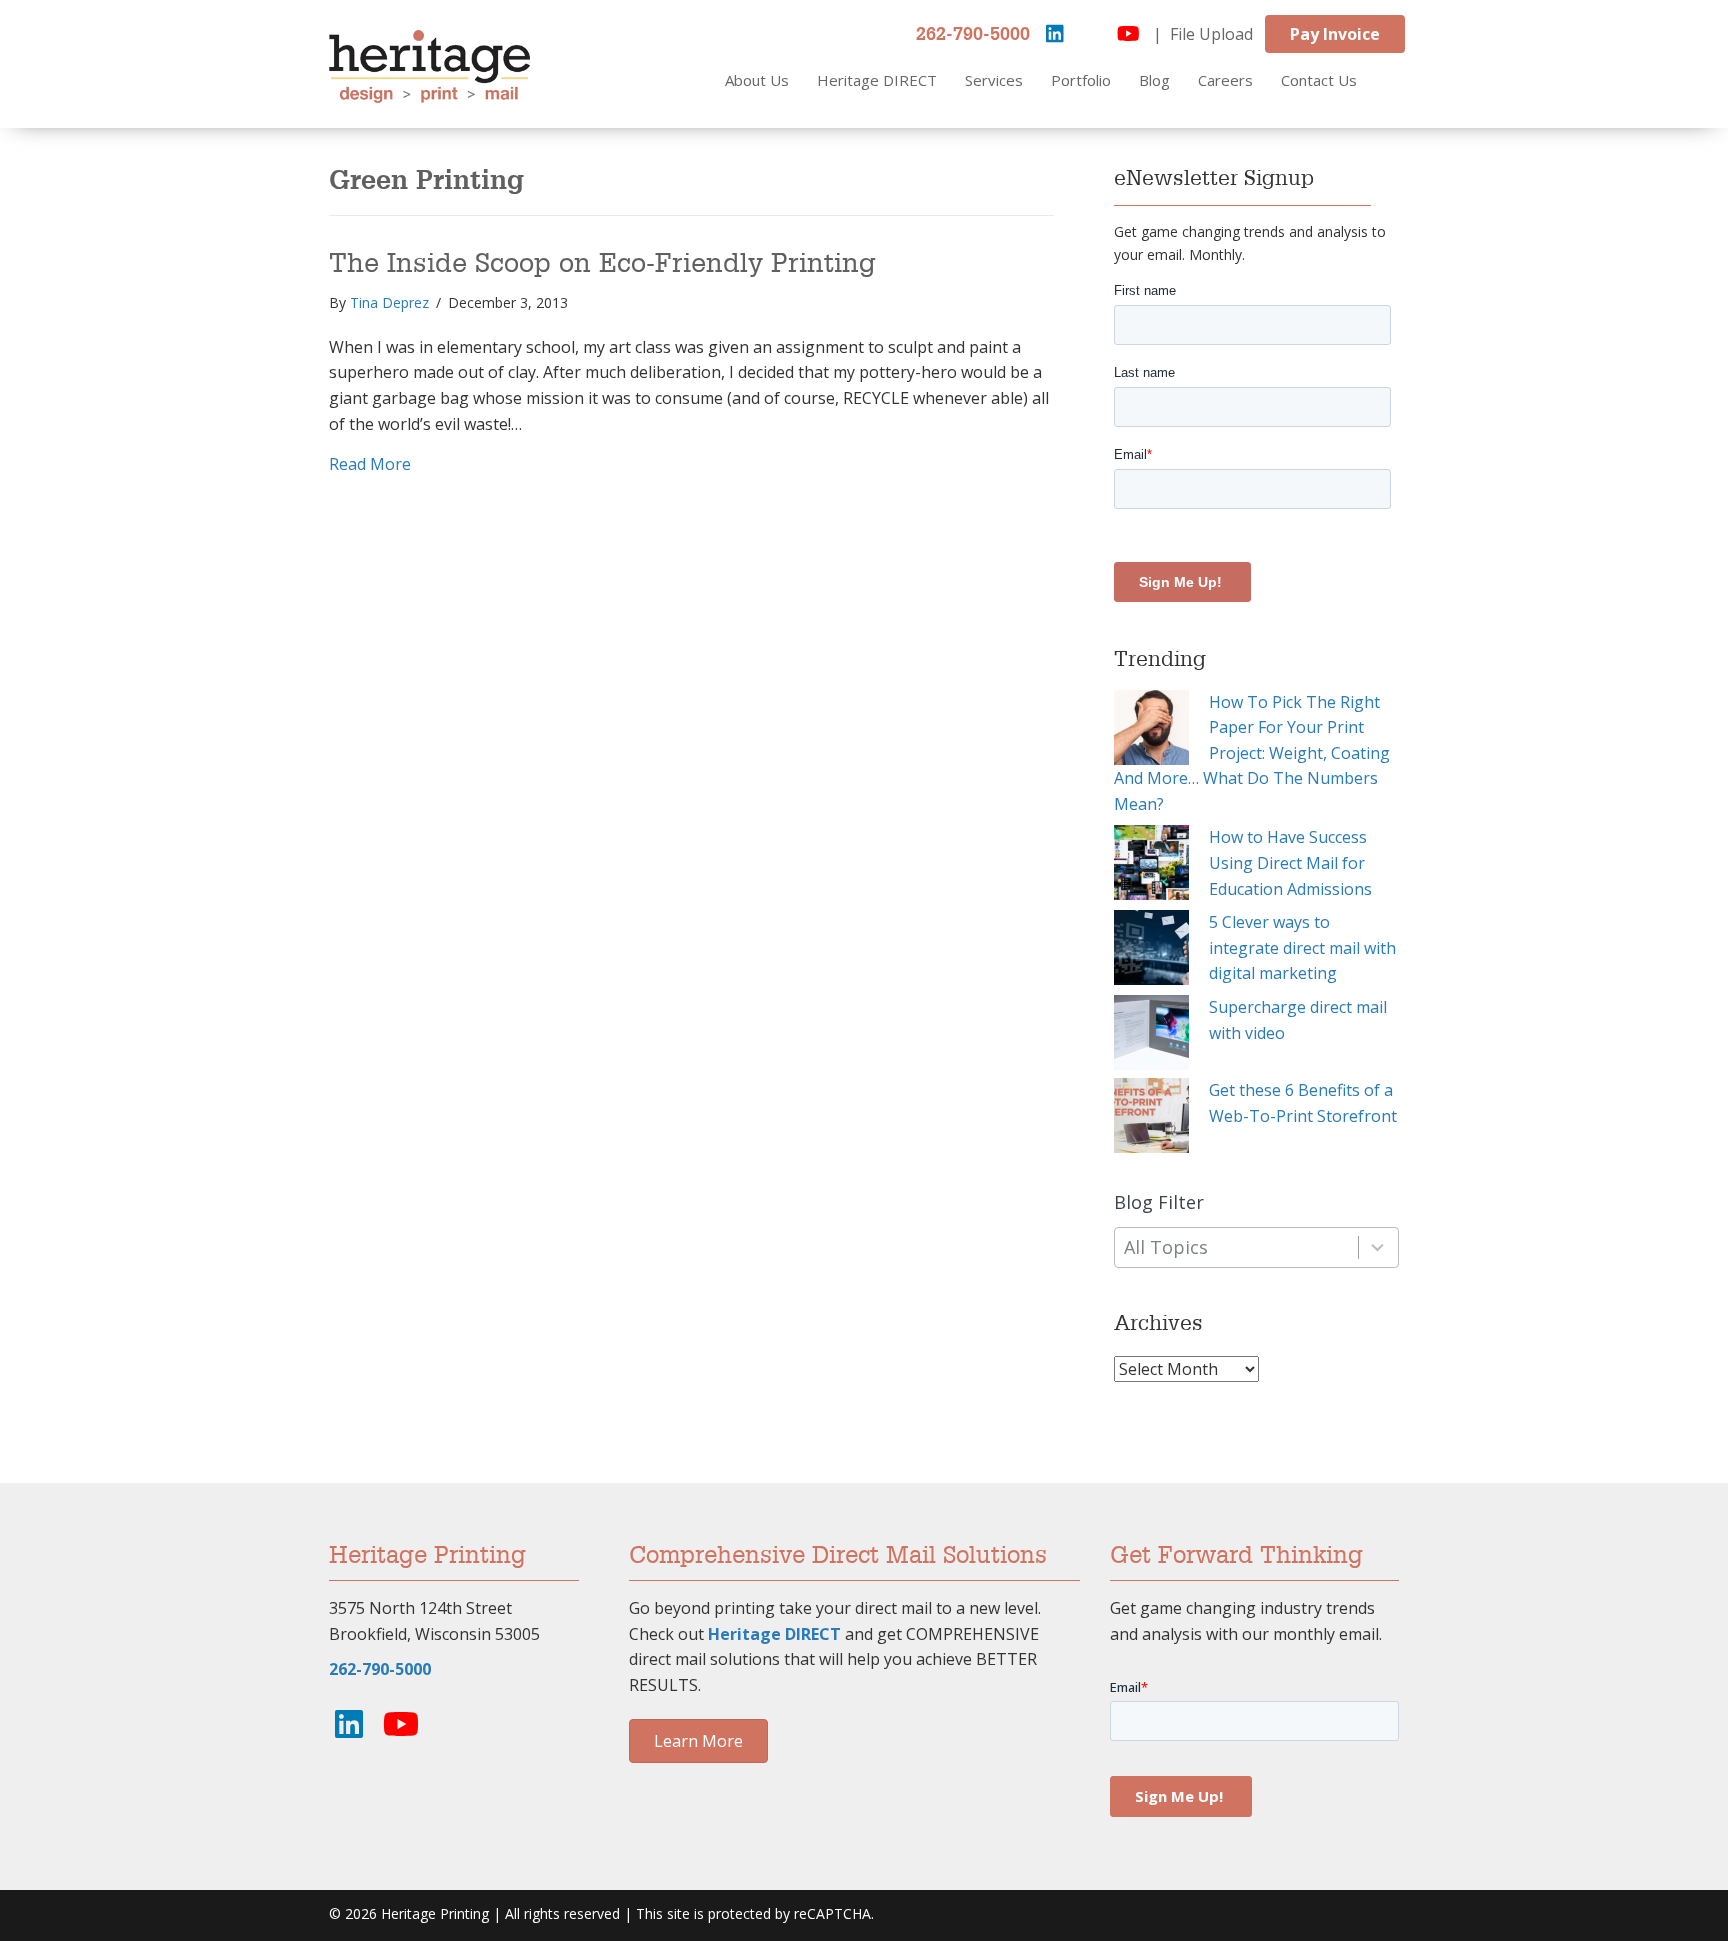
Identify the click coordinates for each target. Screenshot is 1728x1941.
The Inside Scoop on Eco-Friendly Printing (602, 264)
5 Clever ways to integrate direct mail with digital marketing (1302, 947)
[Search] (1406, 81)
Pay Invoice (1335, 34)
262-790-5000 (973, 35)
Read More (370, 463)
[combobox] (1256, 1247)
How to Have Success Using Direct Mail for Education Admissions (1290, 862)
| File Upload (1203, 34)
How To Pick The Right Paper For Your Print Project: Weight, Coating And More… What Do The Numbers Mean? (1252, 753)
